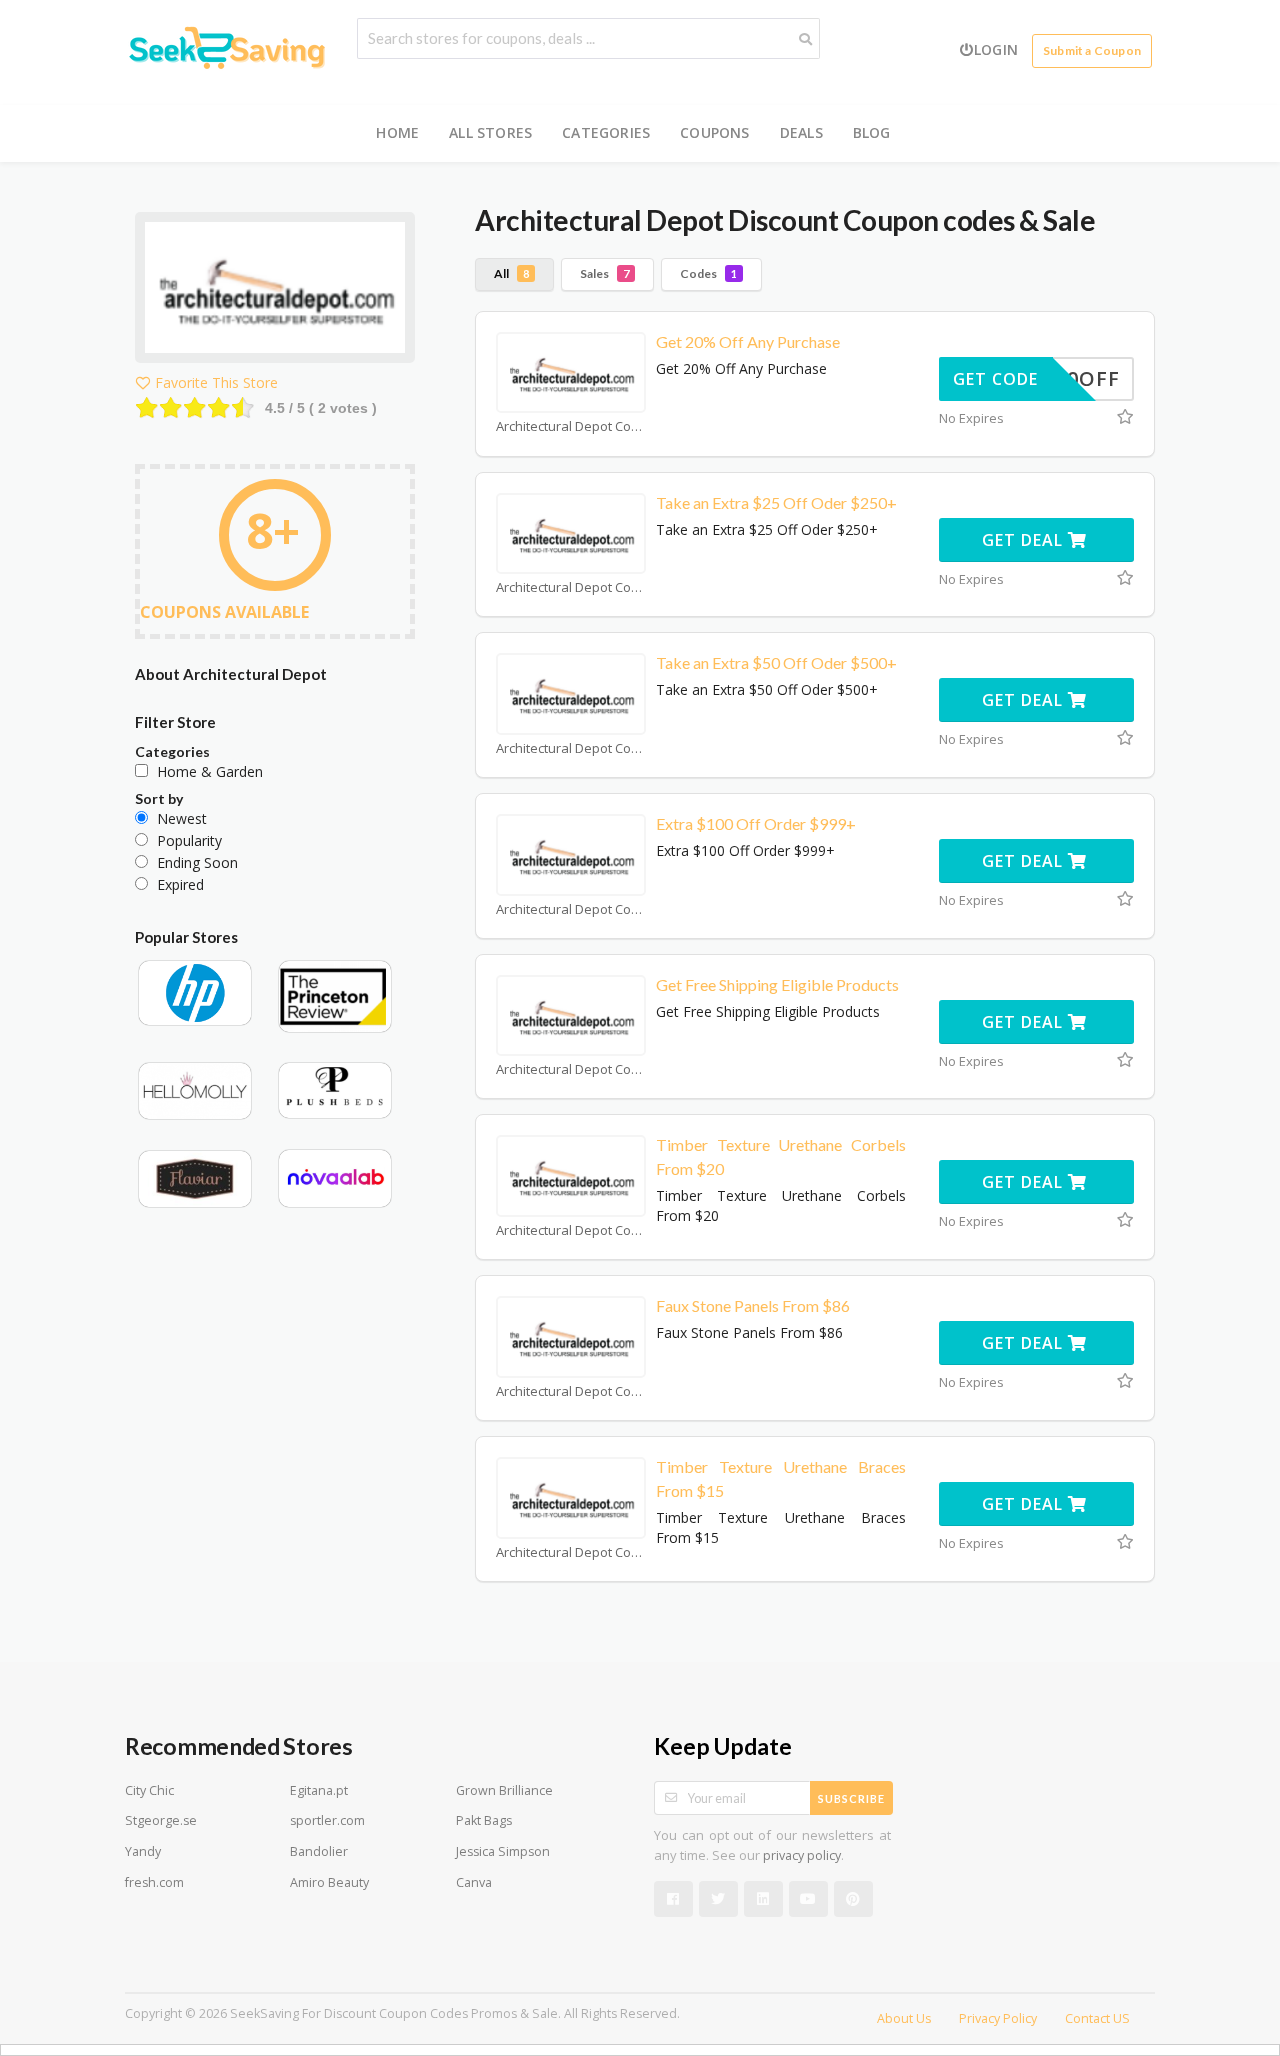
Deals (801, 132)
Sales (604, 273)
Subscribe (851, 1798)
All (511, 273)
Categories (606, 132)
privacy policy (802, 1855)
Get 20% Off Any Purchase (748, 341)
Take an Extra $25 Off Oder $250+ (776, 502)
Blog (872, 132)
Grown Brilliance (504, 1790)
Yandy (143, 1851)
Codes (708, 273)
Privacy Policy (998, 2018)
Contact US (1097, 2018)
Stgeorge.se (161, 1820)
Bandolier (319, 1851)
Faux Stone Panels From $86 (753, 1305)
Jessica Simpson (503, 1851)
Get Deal (1025, 540)
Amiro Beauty (329, 1882)
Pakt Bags (484, 1820)
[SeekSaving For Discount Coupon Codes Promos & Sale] (225, 50)
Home (397, 132)
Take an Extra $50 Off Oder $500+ (776, 662)
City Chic (149, 1790)
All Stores (490, 132)
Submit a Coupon (1092, 50)
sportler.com (327, 1820)
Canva (474, 1882)
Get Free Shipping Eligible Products (777, 984)
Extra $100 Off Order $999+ (756, 823)
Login (996, 49)
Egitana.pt (319, 1790)
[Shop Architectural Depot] (275, 290)
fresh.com (154, 1882)
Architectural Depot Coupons (571, 426)
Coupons (714, 132)
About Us (904, 2018)
